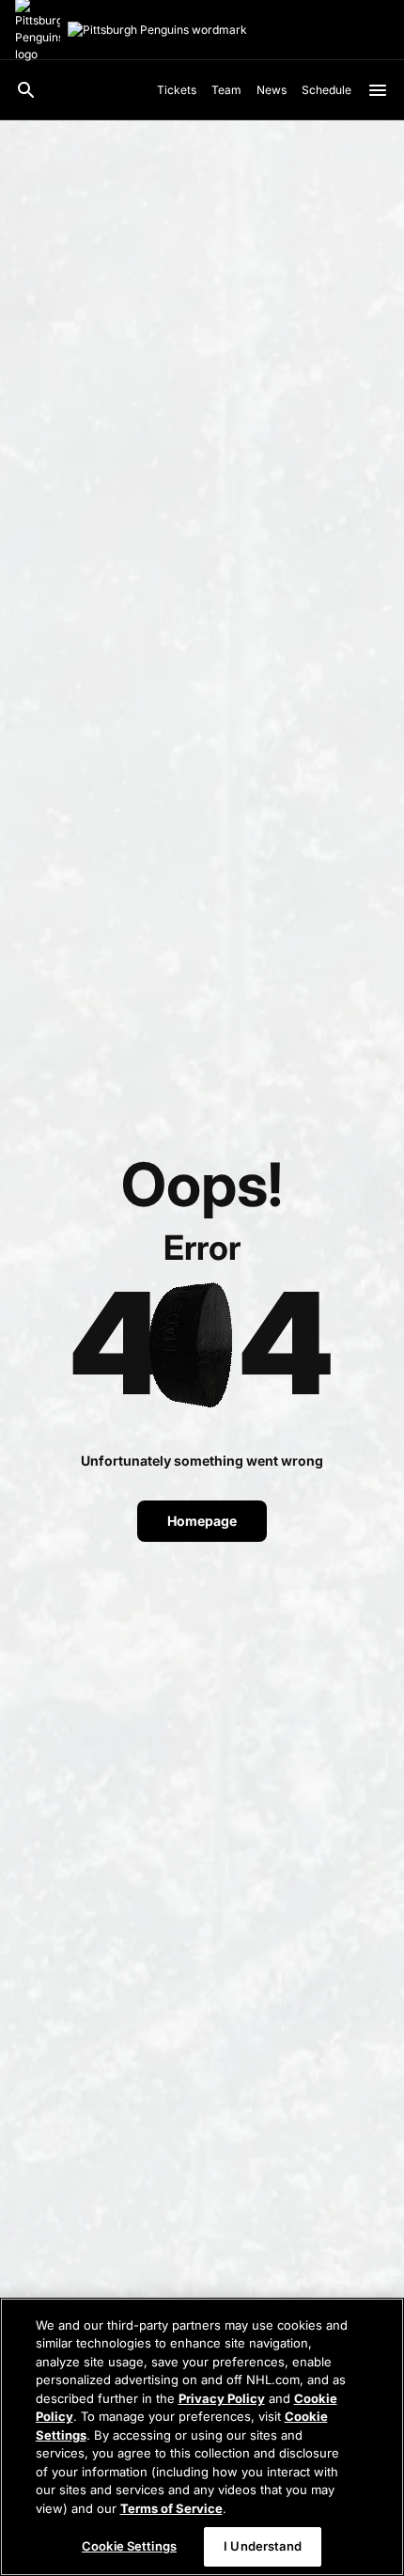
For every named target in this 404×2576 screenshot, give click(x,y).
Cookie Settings (129, 2546)
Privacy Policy (222, 2398)
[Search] (26, 90)
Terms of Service (171, 2508)
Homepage (202, 1521)
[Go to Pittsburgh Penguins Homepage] (157, 30)
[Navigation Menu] (378, 90)
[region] (202, 2437)
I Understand (263, 2546)
